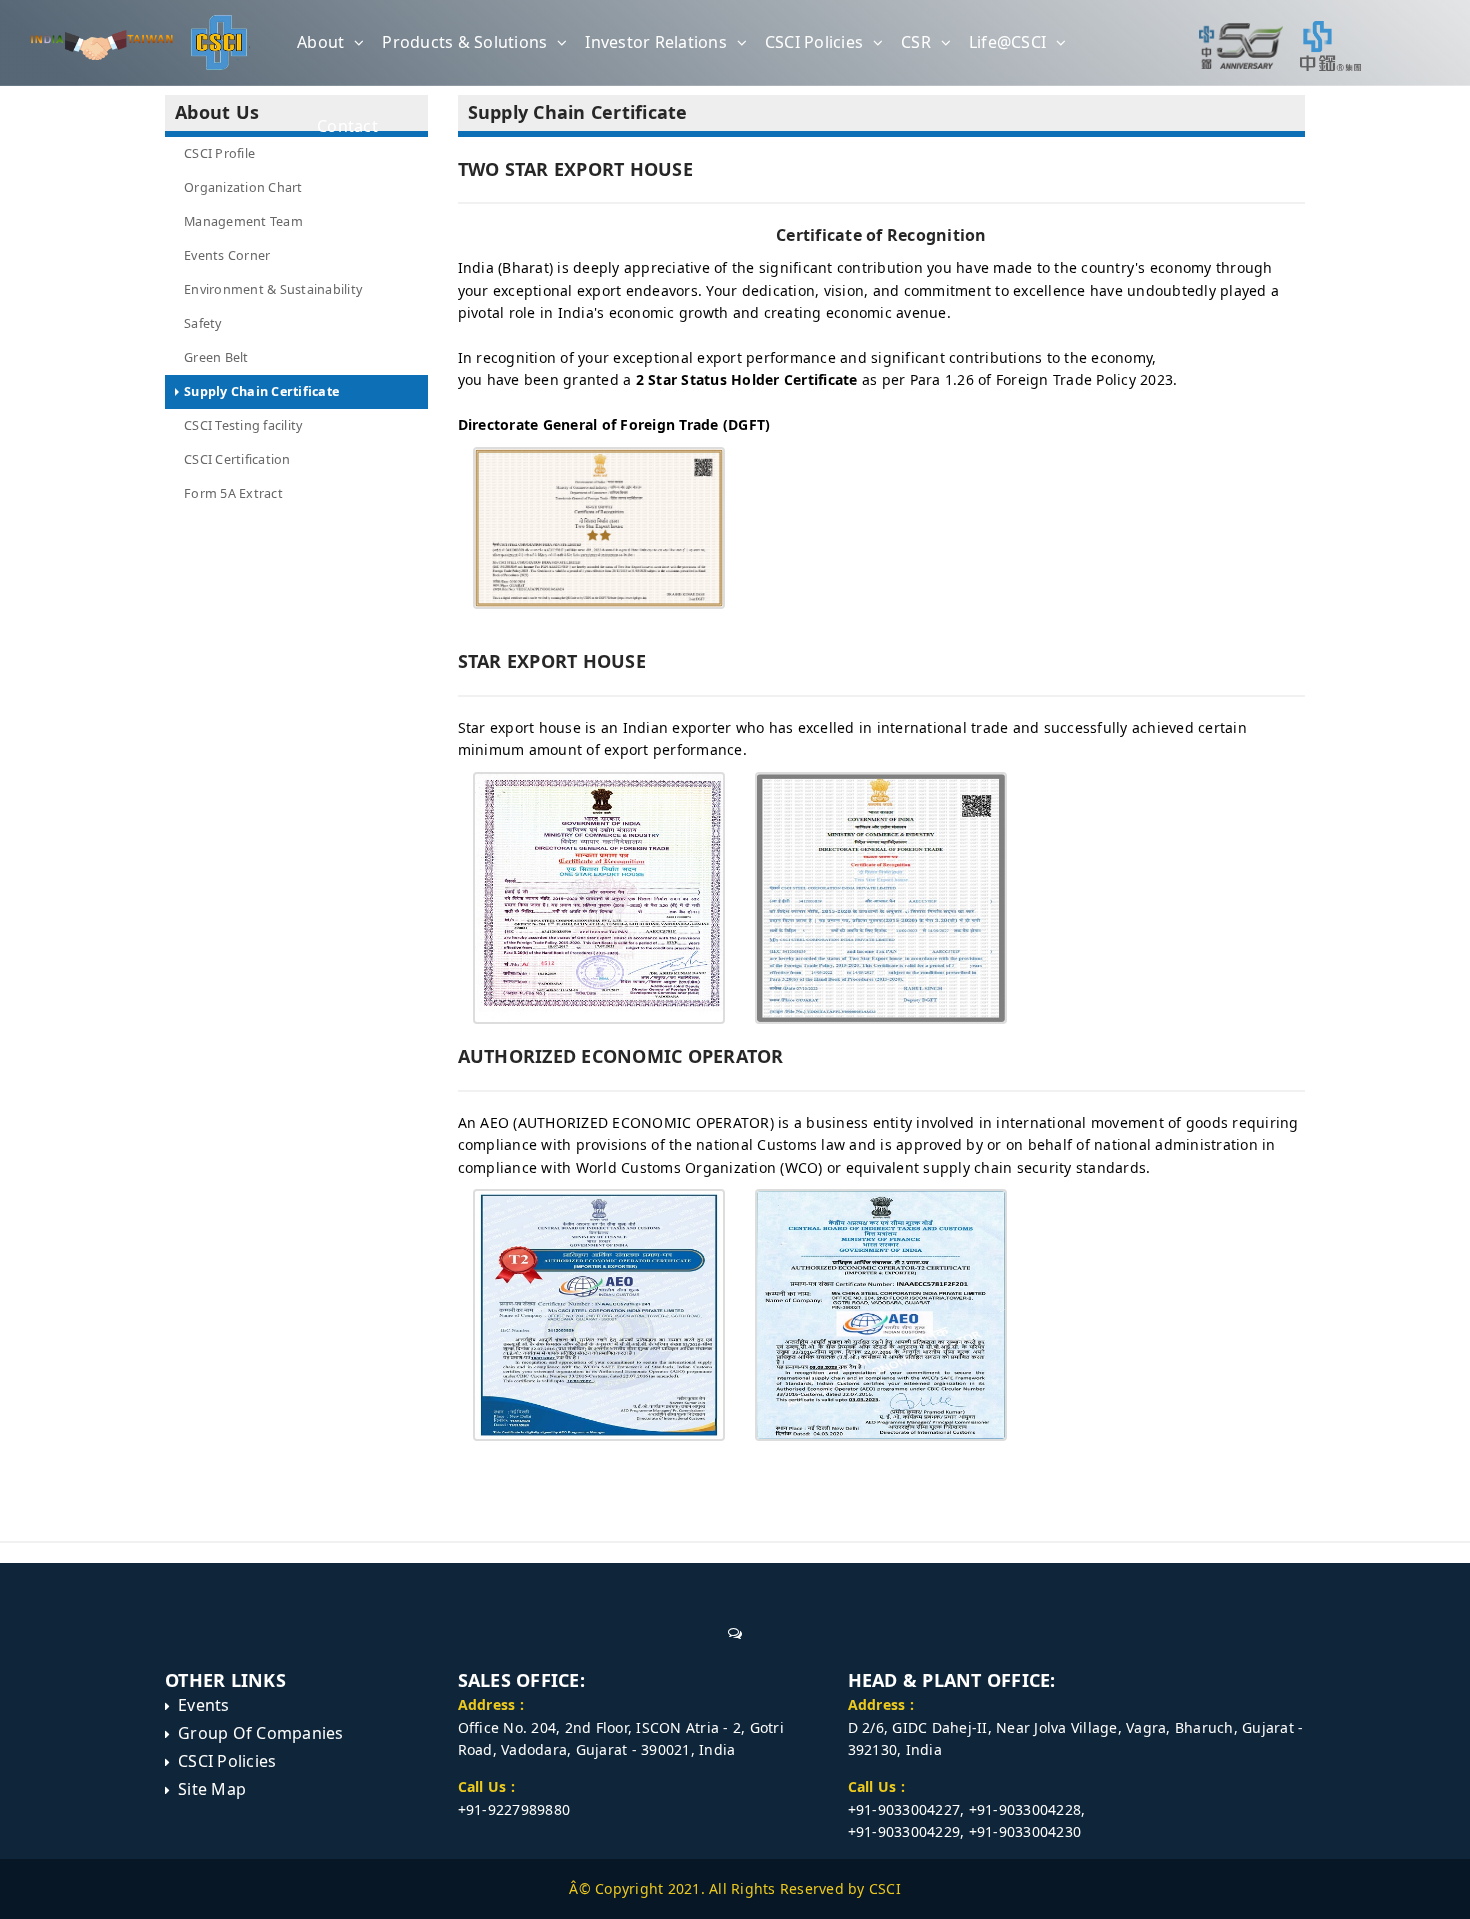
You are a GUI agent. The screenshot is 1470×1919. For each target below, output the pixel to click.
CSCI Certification (237, 459)
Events (204, 1705)
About (320, 42)
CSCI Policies (814, 42)
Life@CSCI (1007, 42)
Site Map (212, 1789)
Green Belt (216, 357)
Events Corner (227, 255)
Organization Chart (243, 187)
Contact (347, 126)
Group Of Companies (261, 1733)
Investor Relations (656, 42)
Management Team (243, 221)
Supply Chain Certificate (261, 391)
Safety (203, 323)
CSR (916, 42)
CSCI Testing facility (243, 425)
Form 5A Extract (233, 493)
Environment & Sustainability (273, 289)
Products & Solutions (464, 42)
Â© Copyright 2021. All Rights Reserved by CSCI (735, 1888)
